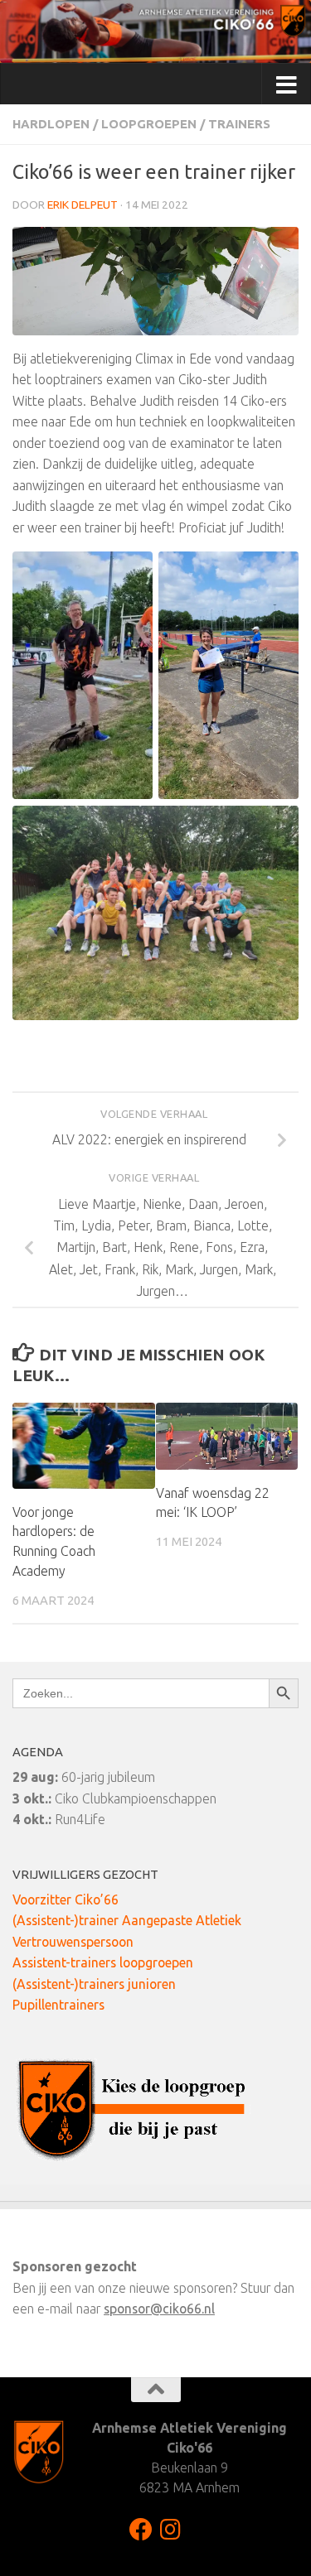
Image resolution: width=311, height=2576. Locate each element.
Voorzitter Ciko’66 (66, 1899)
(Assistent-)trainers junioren (94, 1984)
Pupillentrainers (58, 2005)
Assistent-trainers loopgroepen (103, 1962)
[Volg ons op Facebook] (141, 2530)
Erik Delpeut (83, 205)
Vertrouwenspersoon (73, 1942)
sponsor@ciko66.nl (159, 2309)
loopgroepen (149, 124)
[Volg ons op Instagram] (171, 2530)
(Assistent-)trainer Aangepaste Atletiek (127, 1920)
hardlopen (51, 124)
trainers (239, 124)
